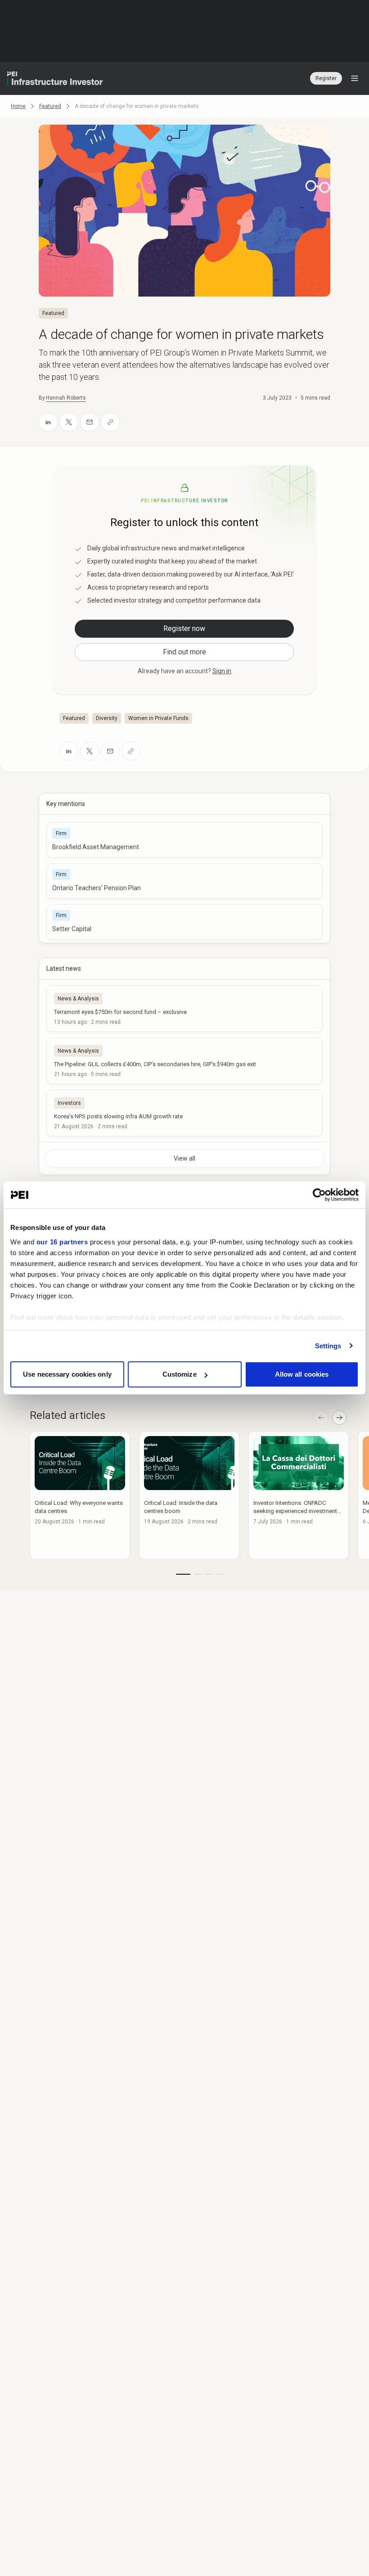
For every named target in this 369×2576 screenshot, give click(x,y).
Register (326, 78)
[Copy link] (110, 422)
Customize (180, 1374)
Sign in (222, 671)
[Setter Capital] (184, 922)
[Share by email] (90, 422)
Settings (328, 1346)
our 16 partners (62, 1242)
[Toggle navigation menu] (355, 78)
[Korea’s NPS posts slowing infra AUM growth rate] (184, 1113)
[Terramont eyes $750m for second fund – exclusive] (184, 1009)
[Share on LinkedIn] (48, 422)
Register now (184, 628)
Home (18, 106)
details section (317, 1317)
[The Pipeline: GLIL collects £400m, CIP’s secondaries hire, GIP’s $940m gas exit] (184, 1061)
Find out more (184, 652)
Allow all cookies (302, 1374)
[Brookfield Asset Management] (184, 840)
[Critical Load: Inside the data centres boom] (189, 1495)
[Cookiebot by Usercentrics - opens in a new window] (319, 1195)
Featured (50, 106)
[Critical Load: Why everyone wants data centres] (80, 1495)
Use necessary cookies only (67, 1374)
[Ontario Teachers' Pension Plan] (184, 881)
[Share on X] (69, 422)
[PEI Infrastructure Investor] (55, 78)
